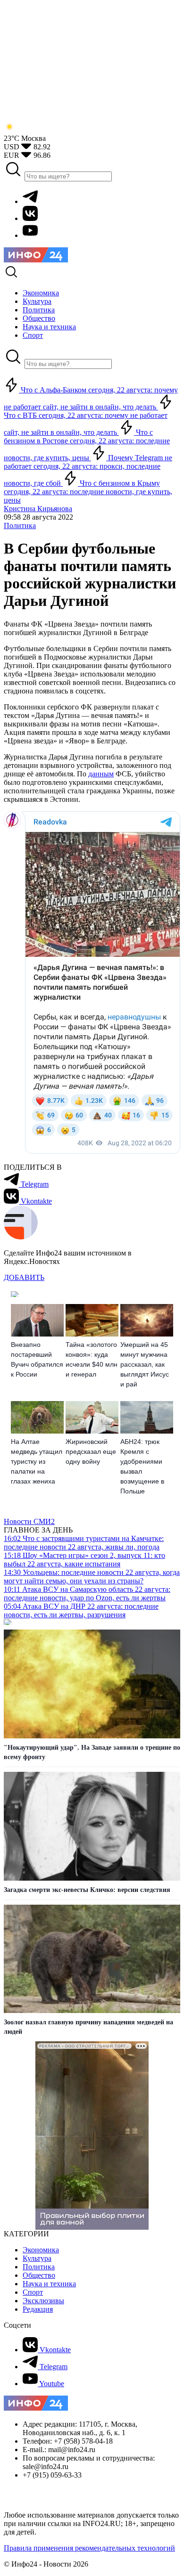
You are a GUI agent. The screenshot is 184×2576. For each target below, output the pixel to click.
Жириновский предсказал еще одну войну (91, 1451)
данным (101, 774)
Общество (39, 2275)
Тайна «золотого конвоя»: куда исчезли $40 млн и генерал (92, 1359)
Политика (20, 526)
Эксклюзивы (43, 2301)
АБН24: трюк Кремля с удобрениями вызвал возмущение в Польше (142, 1466)
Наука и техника (49, 2284)
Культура (37, 2258)
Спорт (33, 2292)
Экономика (41, 2250)
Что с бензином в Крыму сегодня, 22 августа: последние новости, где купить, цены (88, 492)
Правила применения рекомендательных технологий (89, 2548)
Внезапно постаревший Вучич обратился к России (37, 1359)
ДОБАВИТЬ (24, 1277)
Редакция (38, 2309)
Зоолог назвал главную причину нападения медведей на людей (88, 2027)
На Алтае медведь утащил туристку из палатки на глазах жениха (37, 1461)
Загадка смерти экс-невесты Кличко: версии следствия (87, 1890)
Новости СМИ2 (29, 1521)
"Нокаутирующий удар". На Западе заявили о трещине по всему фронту (92, 1752)
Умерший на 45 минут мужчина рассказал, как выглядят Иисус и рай (145, 1364)
